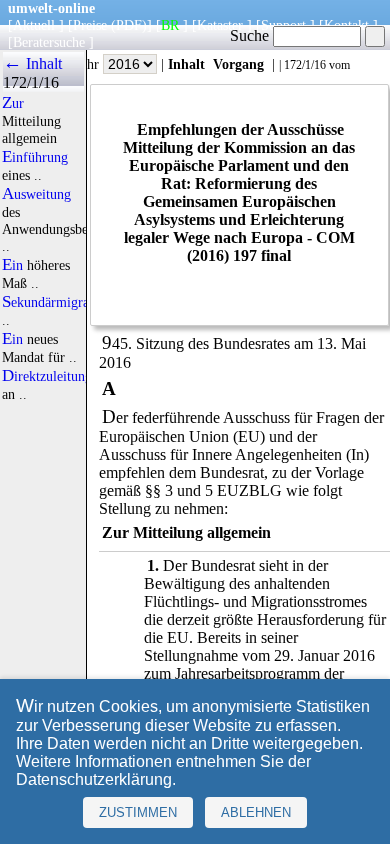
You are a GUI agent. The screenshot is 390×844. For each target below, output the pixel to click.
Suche (251, 35)
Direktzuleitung (47, 376)
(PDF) (129, 25)
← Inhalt (32, 63)
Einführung (35, 157)
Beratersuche (49, 42)
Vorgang (238, 64)
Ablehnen (256, 812)
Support (283, 25)
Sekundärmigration (56, 302)
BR (170, 25)
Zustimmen (138, 812)
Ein (12, 265)
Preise (90, 25)
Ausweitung (36, 194)
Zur (13, 103)
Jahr (89, 64)
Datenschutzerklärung (94, 779)
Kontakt (346, 25)
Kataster (220, 25)
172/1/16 (305, 65)
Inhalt (186, 64)
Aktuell (34, 25)
